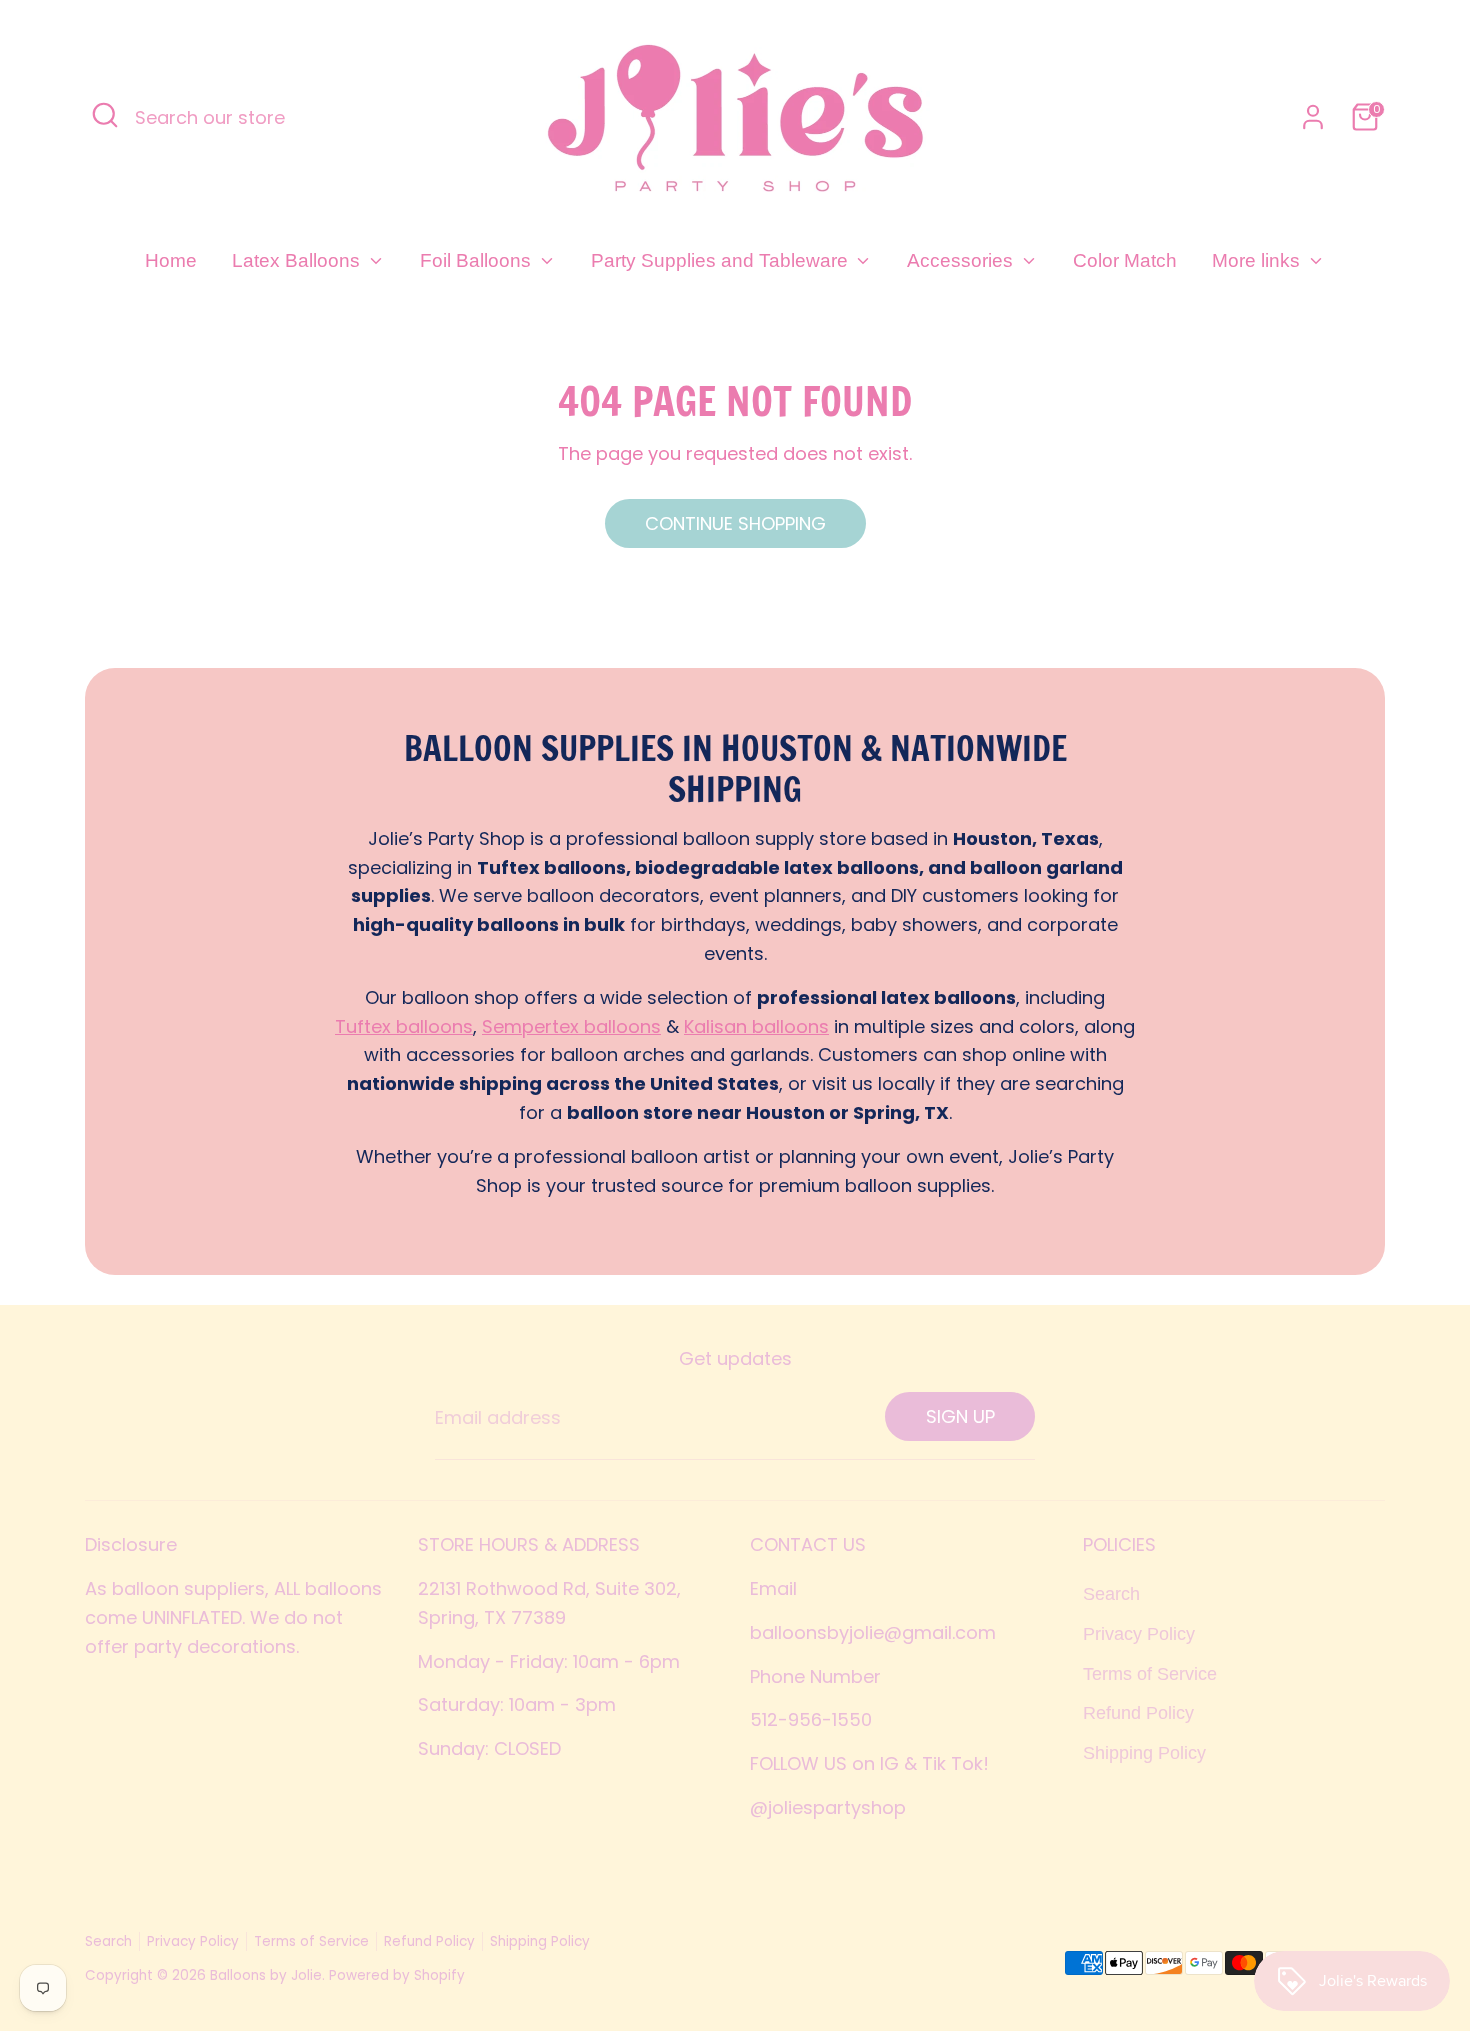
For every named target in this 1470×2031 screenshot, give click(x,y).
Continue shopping (735, 523)
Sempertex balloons (571, 1026)
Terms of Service (1150, 1674)
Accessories (962, 260)
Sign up (960, 1416)
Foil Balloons (478, 260)
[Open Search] (105, 115)
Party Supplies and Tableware (722, 260)
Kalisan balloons (756, 1026)
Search (1111, 1594)
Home (171, 260)
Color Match (1125, 260)
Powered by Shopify (397, 1975)
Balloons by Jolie (266, 1975)
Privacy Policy (1139, 1634)
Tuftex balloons (404, 1026)
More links (1258, 260)
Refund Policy (1138, 1713)
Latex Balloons (298, 260)
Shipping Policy (1144, 1753)
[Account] (1313, 117)
